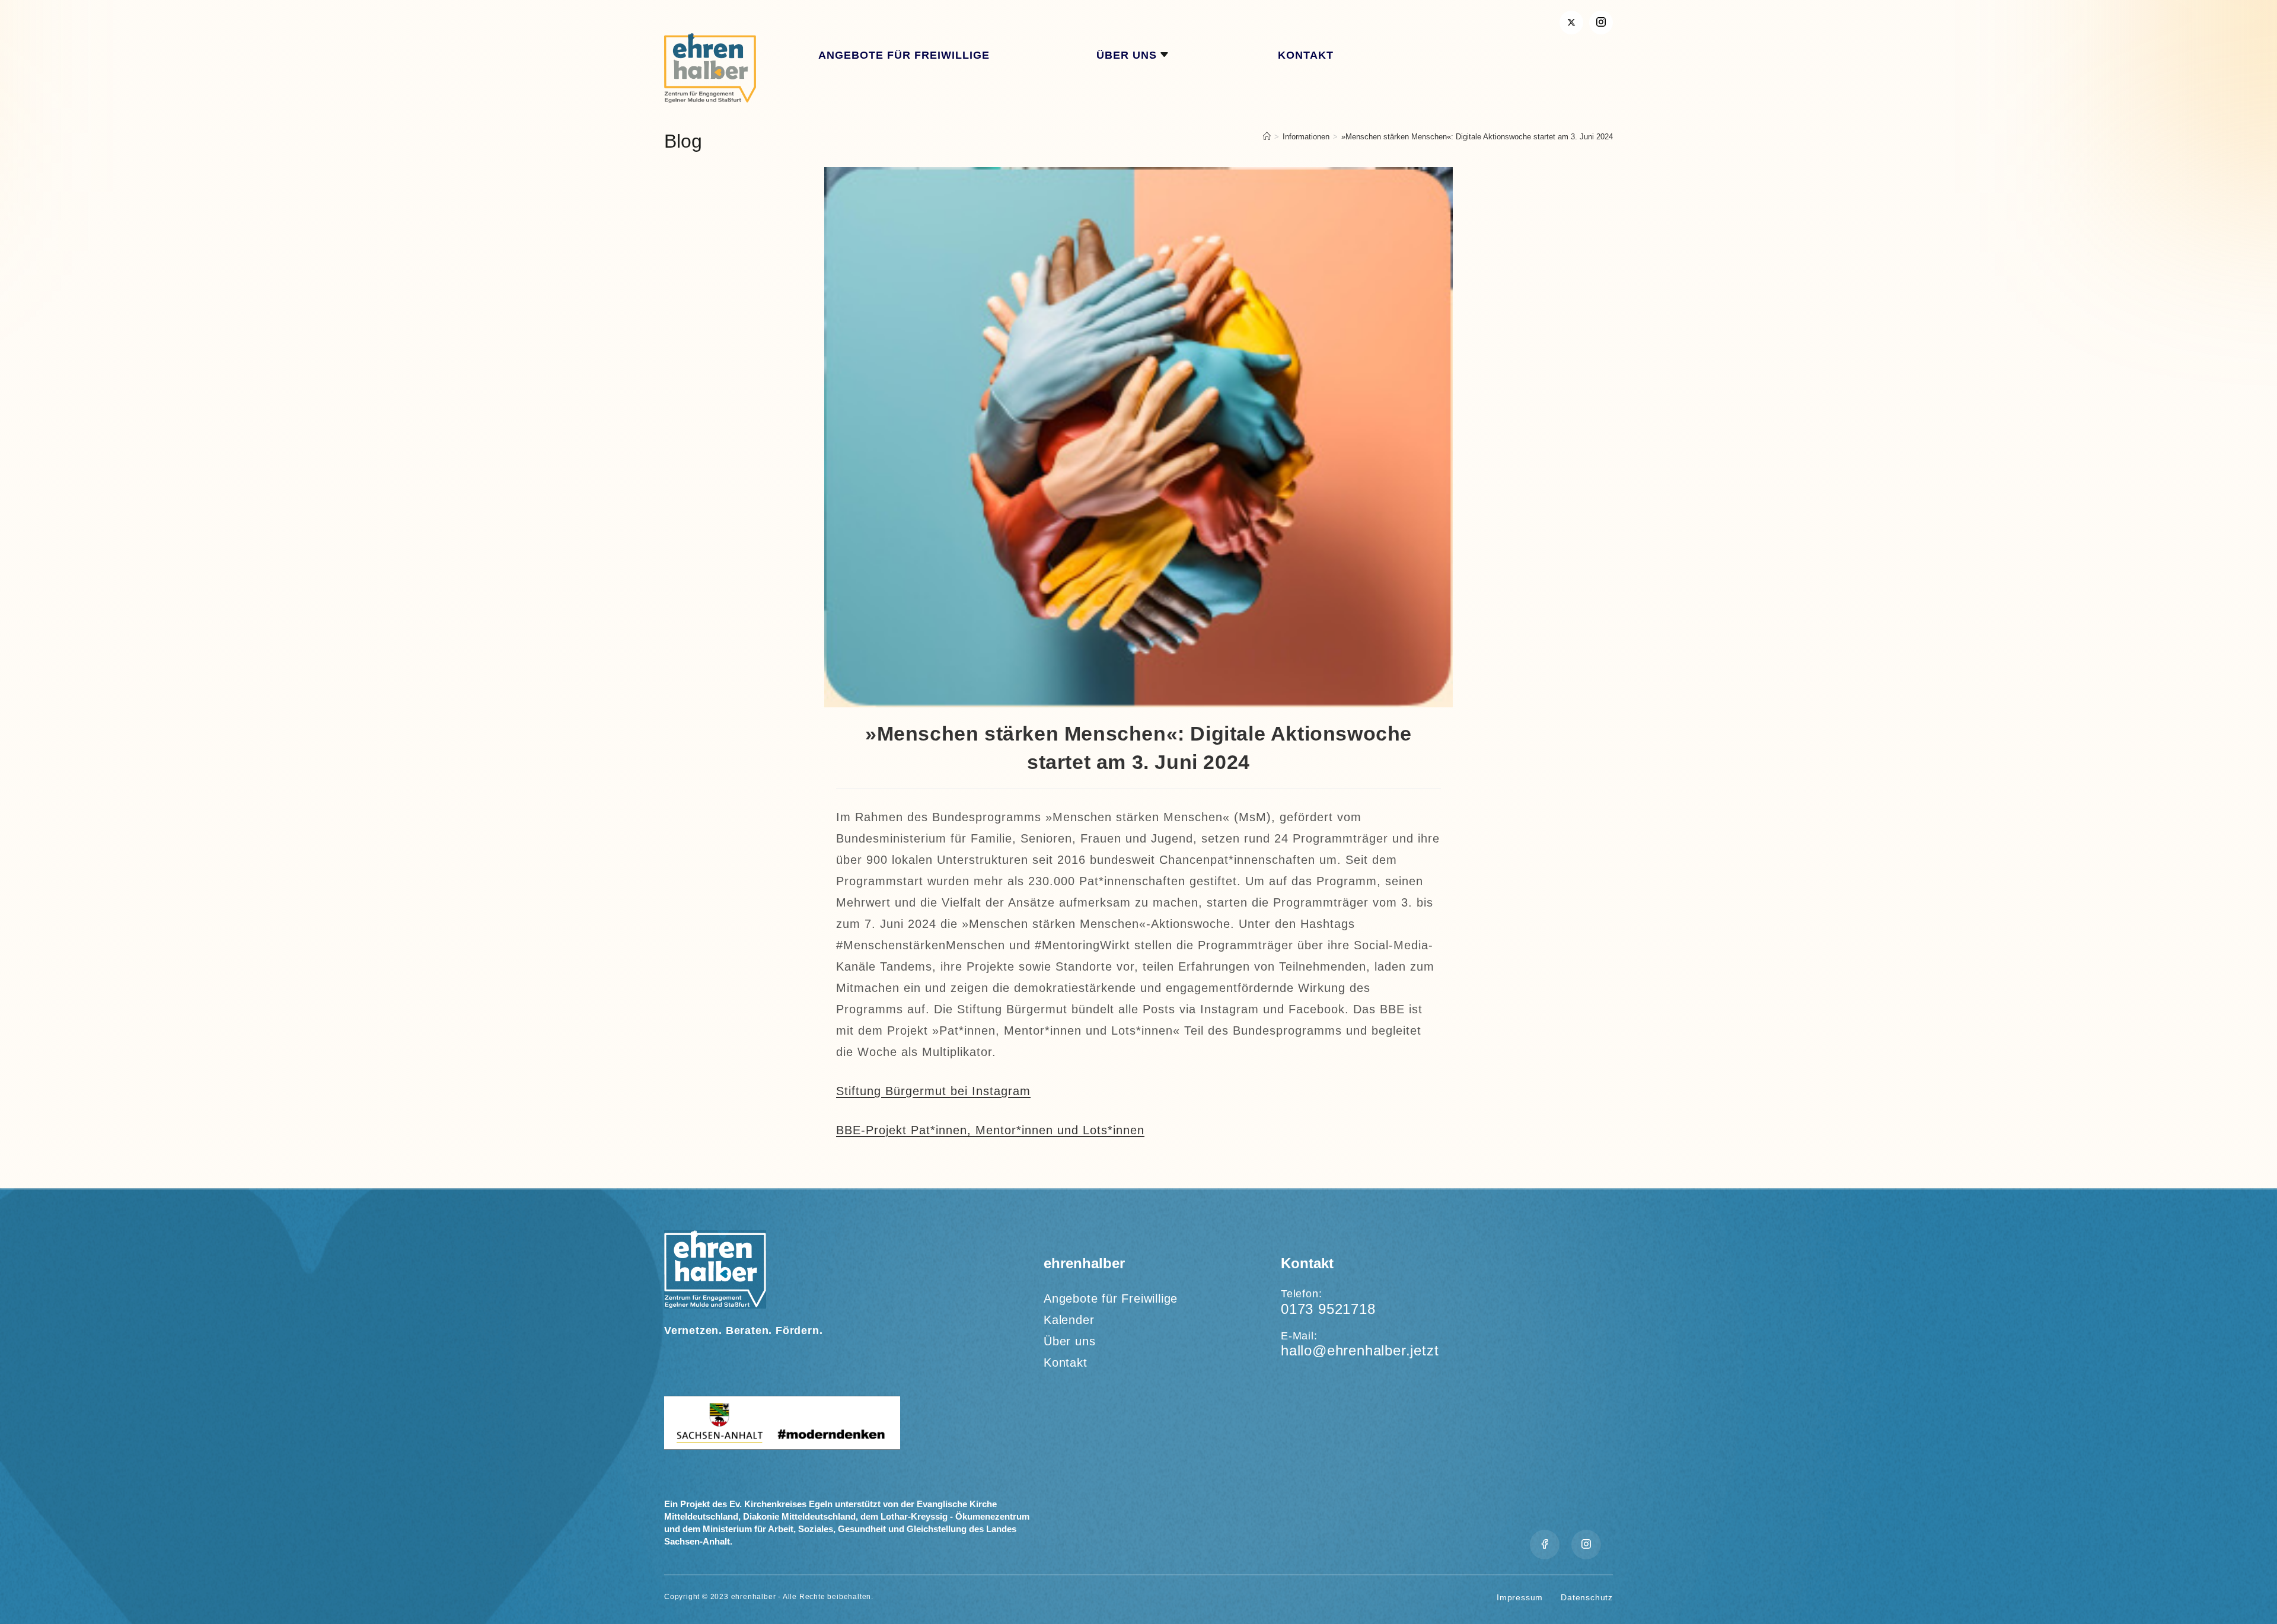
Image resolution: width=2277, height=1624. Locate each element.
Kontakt (1066, 1363)
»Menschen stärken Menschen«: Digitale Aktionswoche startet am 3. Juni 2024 (1477, 137)
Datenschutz (1587, 1597)
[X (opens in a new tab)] (1571, 23)
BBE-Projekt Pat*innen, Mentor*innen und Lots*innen (990, 1130)
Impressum (1520, 1597)
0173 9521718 (1328, 1309)
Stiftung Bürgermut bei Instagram (933, 1091)
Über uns (1069, 1341)
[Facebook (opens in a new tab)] (1601, 23)
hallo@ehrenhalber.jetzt (1360, 1350)
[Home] (1267, 137)
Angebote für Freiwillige (1111, 1298)
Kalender (1069, 1320)
